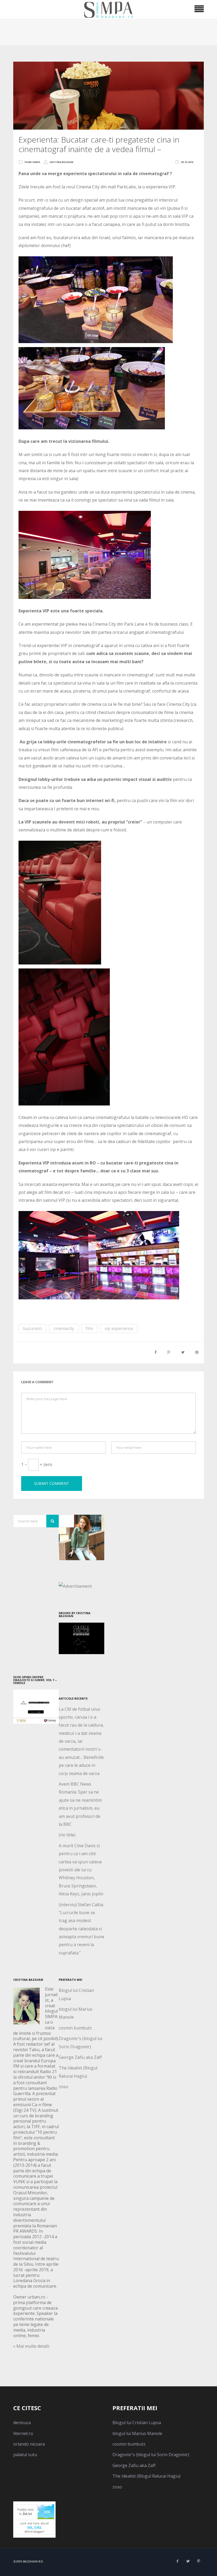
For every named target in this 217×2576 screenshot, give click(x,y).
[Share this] (156, 1352)
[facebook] (177, 2561)
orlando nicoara (29, 2444)
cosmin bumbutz (75, 2028)
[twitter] (188, 2561)
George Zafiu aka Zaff (80, 2057)
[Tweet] (183, 1352)
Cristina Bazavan (61, 162)
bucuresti (32, 1328)
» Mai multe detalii (31, 2346)
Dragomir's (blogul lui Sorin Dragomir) (151, 2455)
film (89, 1328)
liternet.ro (23, 2433)
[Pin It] (197, 1352)
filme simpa (32, 162)
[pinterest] (198, 2561)
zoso (64, 2087)
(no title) (67, 1835)
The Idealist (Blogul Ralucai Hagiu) (146, 2476)
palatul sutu (25, 2455)
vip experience (119, 1328)
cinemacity (64, 1328)
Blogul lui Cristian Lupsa (137, 2423)
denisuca (22, 2423)
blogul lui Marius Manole (137, 2433)
